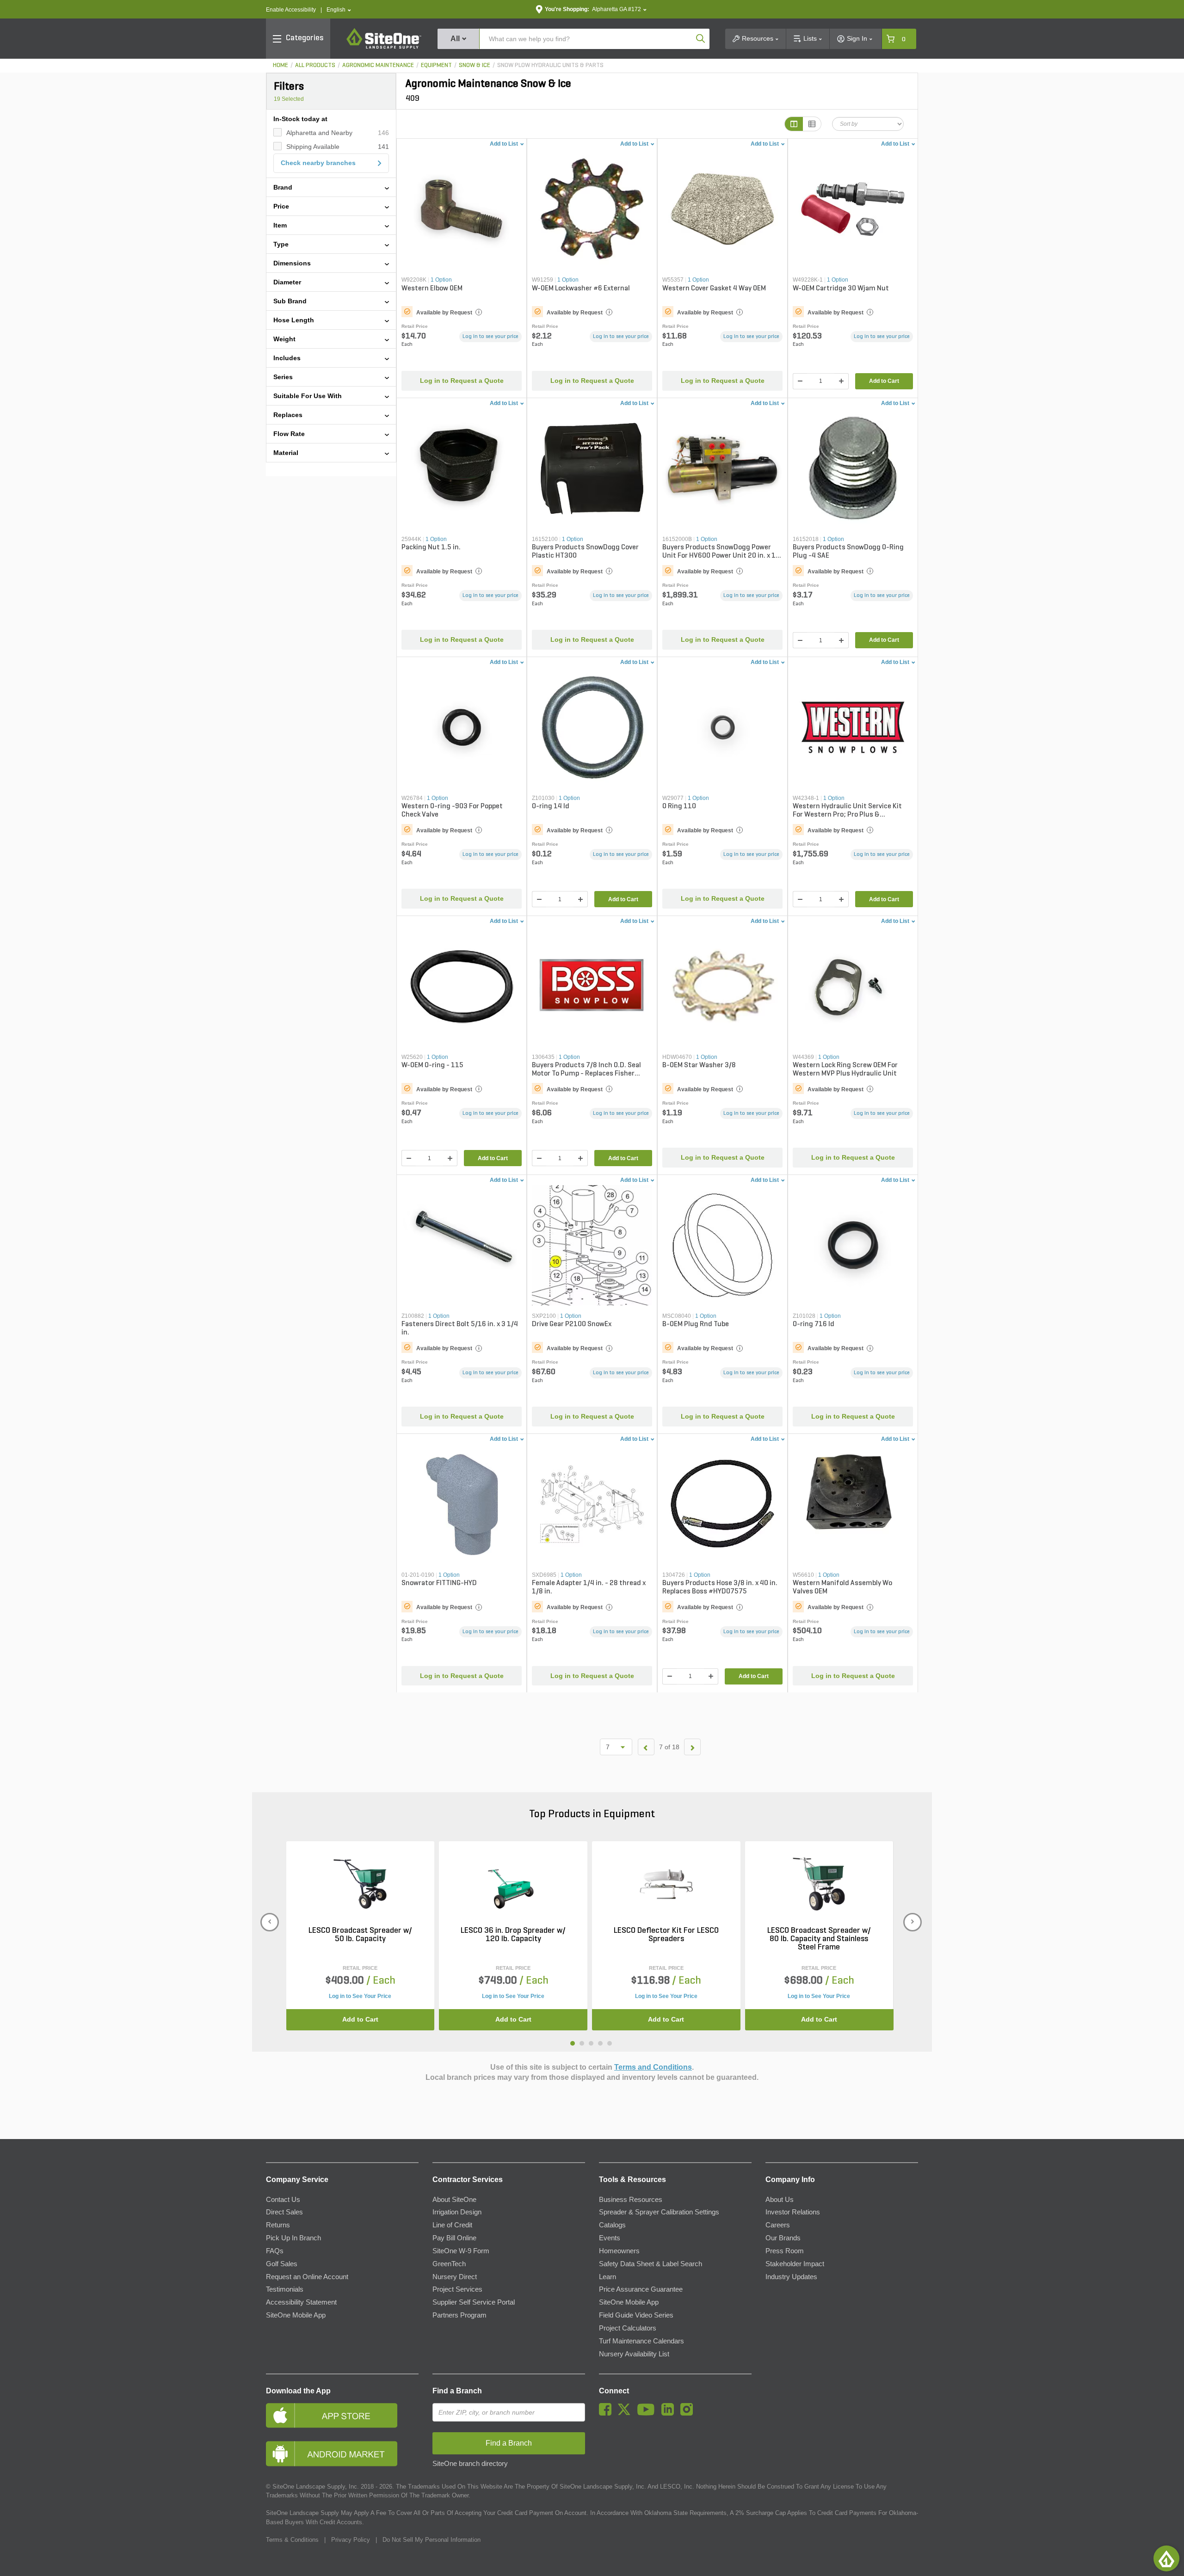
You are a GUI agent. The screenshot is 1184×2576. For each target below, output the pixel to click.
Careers (778, 2225)
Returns (278, 2225)
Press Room (785, 2251)
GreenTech (449, 2264)
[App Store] (342, 2415)
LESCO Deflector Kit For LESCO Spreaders (666, 1935)
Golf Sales (282, 2264)
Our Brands (783, 2238)
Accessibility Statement (301, 2302)
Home (281, 65)
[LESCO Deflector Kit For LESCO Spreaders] (666, 1884)
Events (610, 2238)
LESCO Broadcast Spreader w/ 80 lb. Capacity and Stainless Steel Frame (819, 1939)
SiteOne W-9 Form (461, 2251)
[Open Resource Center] (1166, 2558)
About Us (780, 2200)
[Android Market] (342, 2454)
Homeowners (619, 2251)
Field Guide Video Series (636, 2315)
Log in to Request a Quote (462, 381)
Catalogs (612, 2225)
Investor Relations (793, 2212)
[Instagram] (689, 2413)
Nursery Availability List (634, 2354)
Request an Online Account (307, 2277)
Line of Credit (452, 2225)
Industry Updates (791, 2277)
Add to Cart (884, 381)
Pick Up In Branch (293, 2238)
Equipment (436, 65)
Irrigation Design (457, 2212)
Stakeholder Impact (795, 2264)
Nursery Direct (455, 2277)
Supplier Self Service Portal (474, 2302)
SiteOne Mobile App (296, 2315)
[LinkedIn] (670, 2413)
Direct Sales (284, 2212)
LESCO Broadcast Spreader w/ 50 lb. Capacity (360, 1935)
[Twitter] (626, 2413)
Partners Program (459, 2315)
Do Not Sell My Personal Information (432, 2540)
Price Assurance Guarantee (641, 2289)
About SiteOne (454, 2200)
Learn (607, 2277)
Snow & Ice (475, 65)
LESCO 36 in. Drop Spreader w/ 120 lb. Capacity (513, 1935)
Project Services (457, 2289)
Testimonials (285, 2289)
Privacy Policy (351, 2540)
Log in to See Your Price (360, 1996)
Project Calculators (628, 2328)
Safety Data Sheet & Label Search (651, 2264)
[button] (339, 10)
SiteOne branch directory (470, 2464)
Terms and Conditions (653, 2067)
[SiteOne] (384, 47)
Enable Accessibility (291, 10)
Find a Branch (457, 2391)
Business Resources (631, 2200)
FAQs (275, 2251)
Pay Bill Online (454, 2238)
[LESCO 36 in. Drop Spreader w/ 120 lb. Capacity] (513, 1884)
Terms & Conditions (292, 2540)
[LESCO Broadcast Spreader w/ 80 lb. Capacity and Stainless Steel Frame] (819, 1884)
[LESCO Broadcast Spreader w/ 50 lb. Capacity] (360, 1884)
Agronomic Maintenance (378, 65)
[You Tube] (648, 2413)
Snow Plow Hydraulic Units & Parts (550, 65)
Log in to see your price (490, 337)
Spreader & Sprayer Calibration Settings (659, 2212)
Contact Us (283, 2200)
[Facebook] (607, 2413)
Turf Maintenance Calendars (641, 2341)
